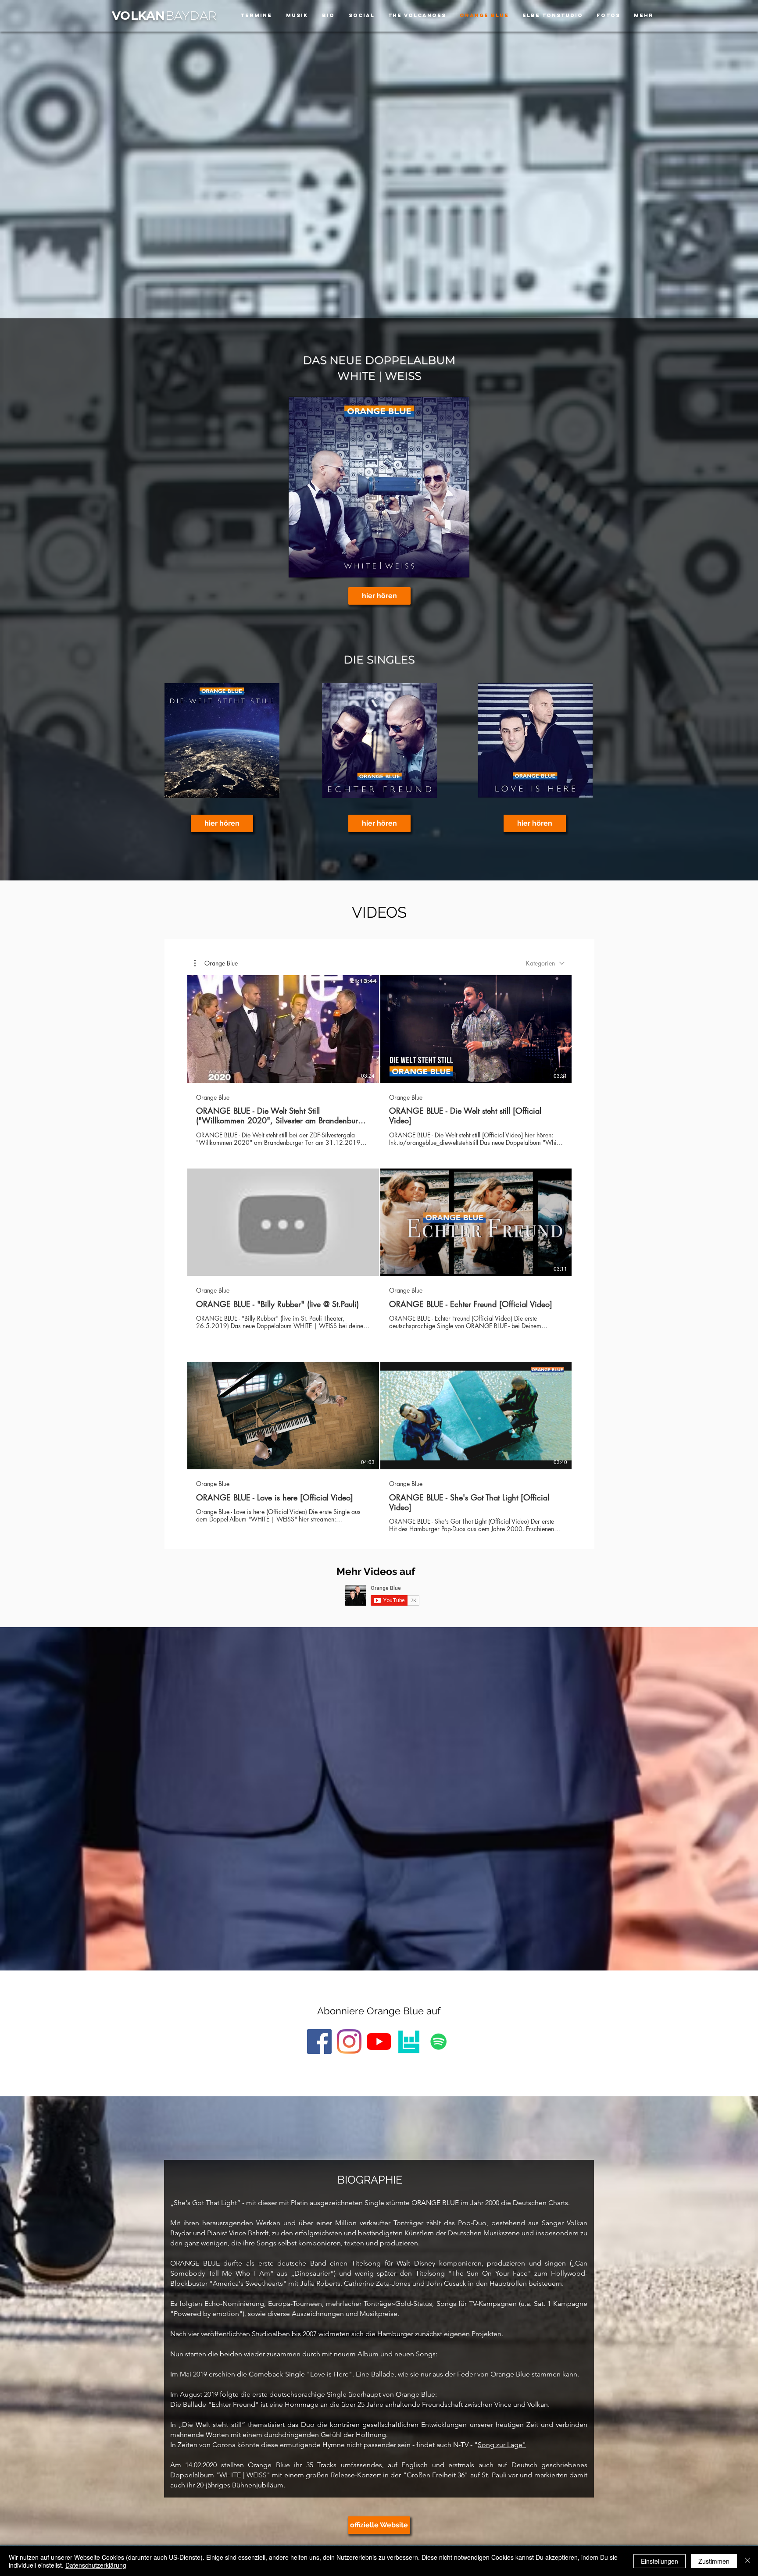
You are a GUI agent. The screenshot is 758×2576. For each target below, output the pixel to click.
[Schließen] (747, 2561)
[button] (216, 963)
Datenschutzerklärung (96, 2565)
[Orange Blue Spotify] (439, 2042)
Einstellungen (660, 2561)
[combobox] (545, 963)
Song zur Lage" (502, 2445)
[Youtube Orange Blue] (379, 2042)
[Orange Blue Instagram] (349, 2042)
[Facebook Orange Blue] (319, 2042)
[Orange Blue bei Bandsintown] (409, 2042)
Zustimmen (714, 2561)
